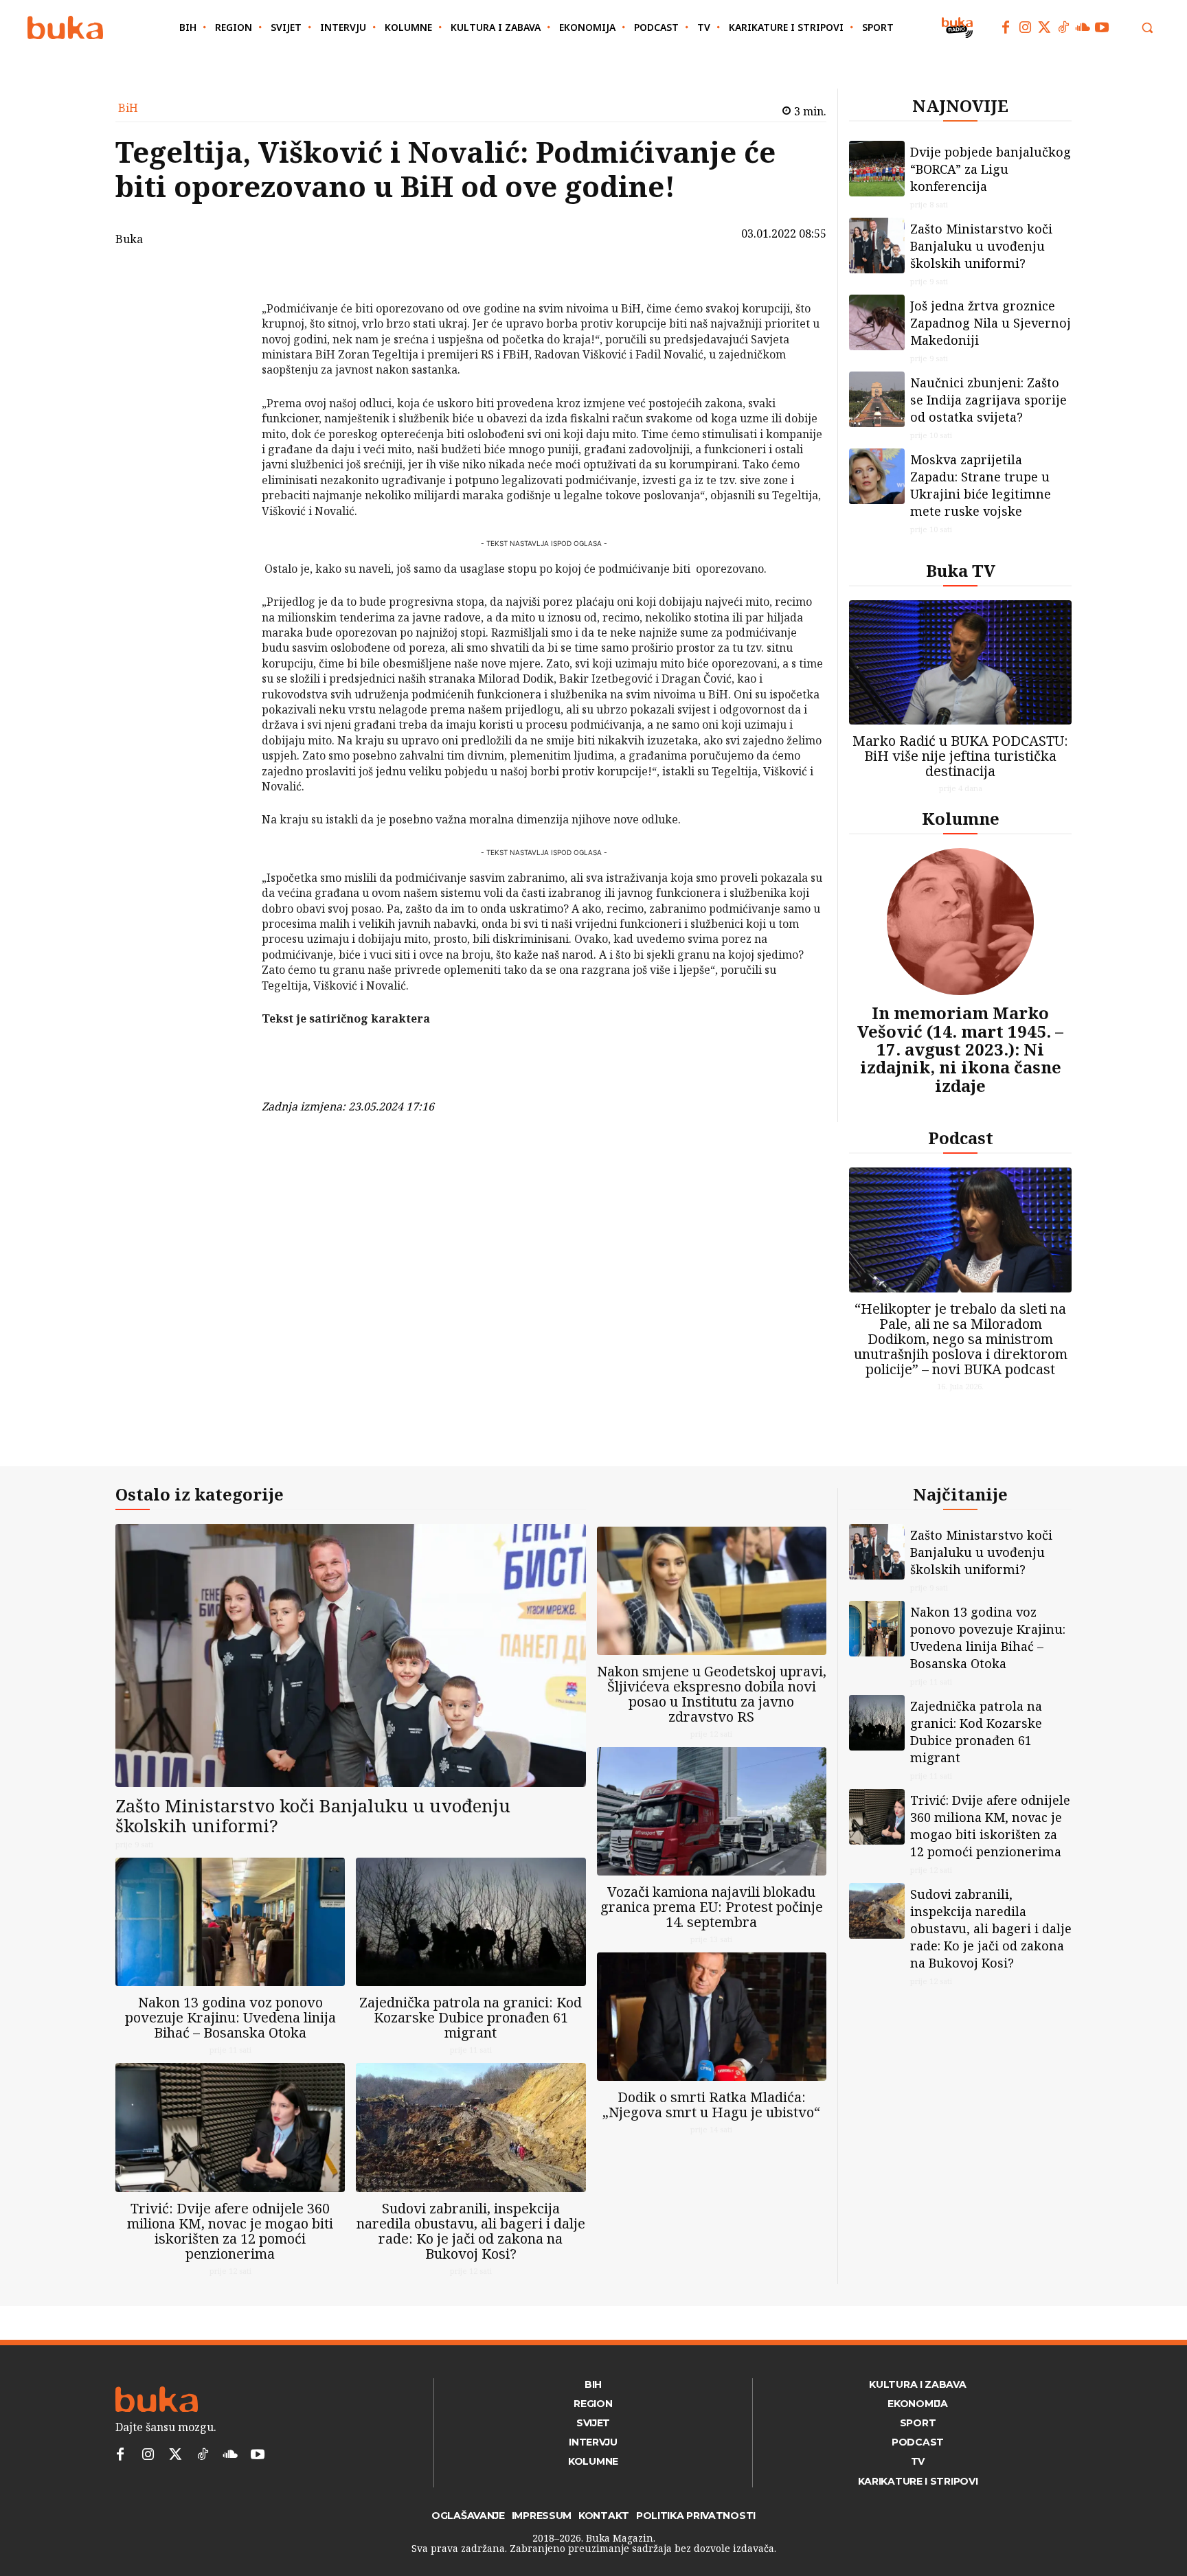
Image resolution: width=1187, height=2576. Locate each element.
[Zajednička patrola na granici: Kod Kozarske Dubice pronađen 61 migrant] (471, 1922)
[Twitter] (1044, 27)
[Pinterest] (226, 345)
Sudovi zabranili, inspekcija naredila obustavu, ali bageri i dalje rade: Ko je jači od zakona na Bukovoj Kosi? (471, 2231)
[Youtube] (1102, 27)
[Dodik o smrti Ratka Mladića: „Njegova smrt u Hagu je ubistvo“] (712, 2017)
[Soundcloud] (1083, 27)
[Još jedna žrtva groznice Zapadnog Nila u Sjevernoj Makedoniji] (877, 322)
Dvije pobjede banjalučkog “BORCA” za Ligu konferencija (991, 169)
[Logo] (65, 28)
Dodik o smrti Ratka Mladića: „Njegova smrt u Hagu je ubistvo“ (711, 2105)
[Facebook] (1006, 27)
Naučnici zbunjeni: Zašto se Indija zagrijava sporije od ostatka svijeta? (988, 400)
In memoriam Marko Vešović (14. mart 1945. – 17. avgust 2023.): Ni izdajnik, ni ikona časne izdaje (960, 1049)
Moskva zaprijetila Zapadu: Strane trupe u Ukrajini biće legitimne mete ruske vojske (981, 485)
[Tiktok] (1063, 27)
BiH (128, 108)
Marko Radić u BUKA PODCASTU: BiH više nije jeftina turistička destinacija (960, 756)
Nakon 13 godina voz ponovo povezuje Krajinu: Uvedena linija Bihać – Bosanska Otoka (230, 2017)
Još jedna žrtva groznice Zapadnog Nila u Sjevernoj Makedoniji (991, 323)
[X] (226, 313)
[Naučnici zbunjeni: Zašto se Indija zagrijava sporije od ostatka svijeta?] (877, 399)
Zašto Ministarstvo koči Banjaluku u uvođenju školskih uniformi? (981, 246)
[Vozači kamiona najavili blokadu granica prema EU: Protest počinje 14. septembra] (712, 1811)
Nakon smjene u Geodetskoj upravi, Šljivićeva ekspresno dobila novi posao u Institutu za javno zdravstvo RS (712, 1694)
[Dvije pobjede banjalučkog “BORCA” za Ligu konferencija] (877, 169)
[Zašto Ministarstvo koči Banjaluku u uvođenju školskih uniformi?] (877, 246)
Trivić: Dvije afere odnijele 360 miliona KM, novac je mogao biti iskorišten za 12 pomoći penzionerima (230, 2231)
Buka (129, 239)
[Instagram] (1025, 27)
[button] (1147, 27)
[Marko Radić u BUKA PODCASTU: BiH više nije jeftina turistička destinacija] (960, 662)
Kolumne (961, 818)
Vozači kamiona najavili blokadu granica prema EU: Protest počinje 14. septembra (712, 1907)
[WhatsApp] (226, 378)
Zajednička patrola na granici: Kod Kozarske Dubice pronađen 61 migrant (471, 2017)
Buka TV (961, 570)
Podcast (961, 1138)
